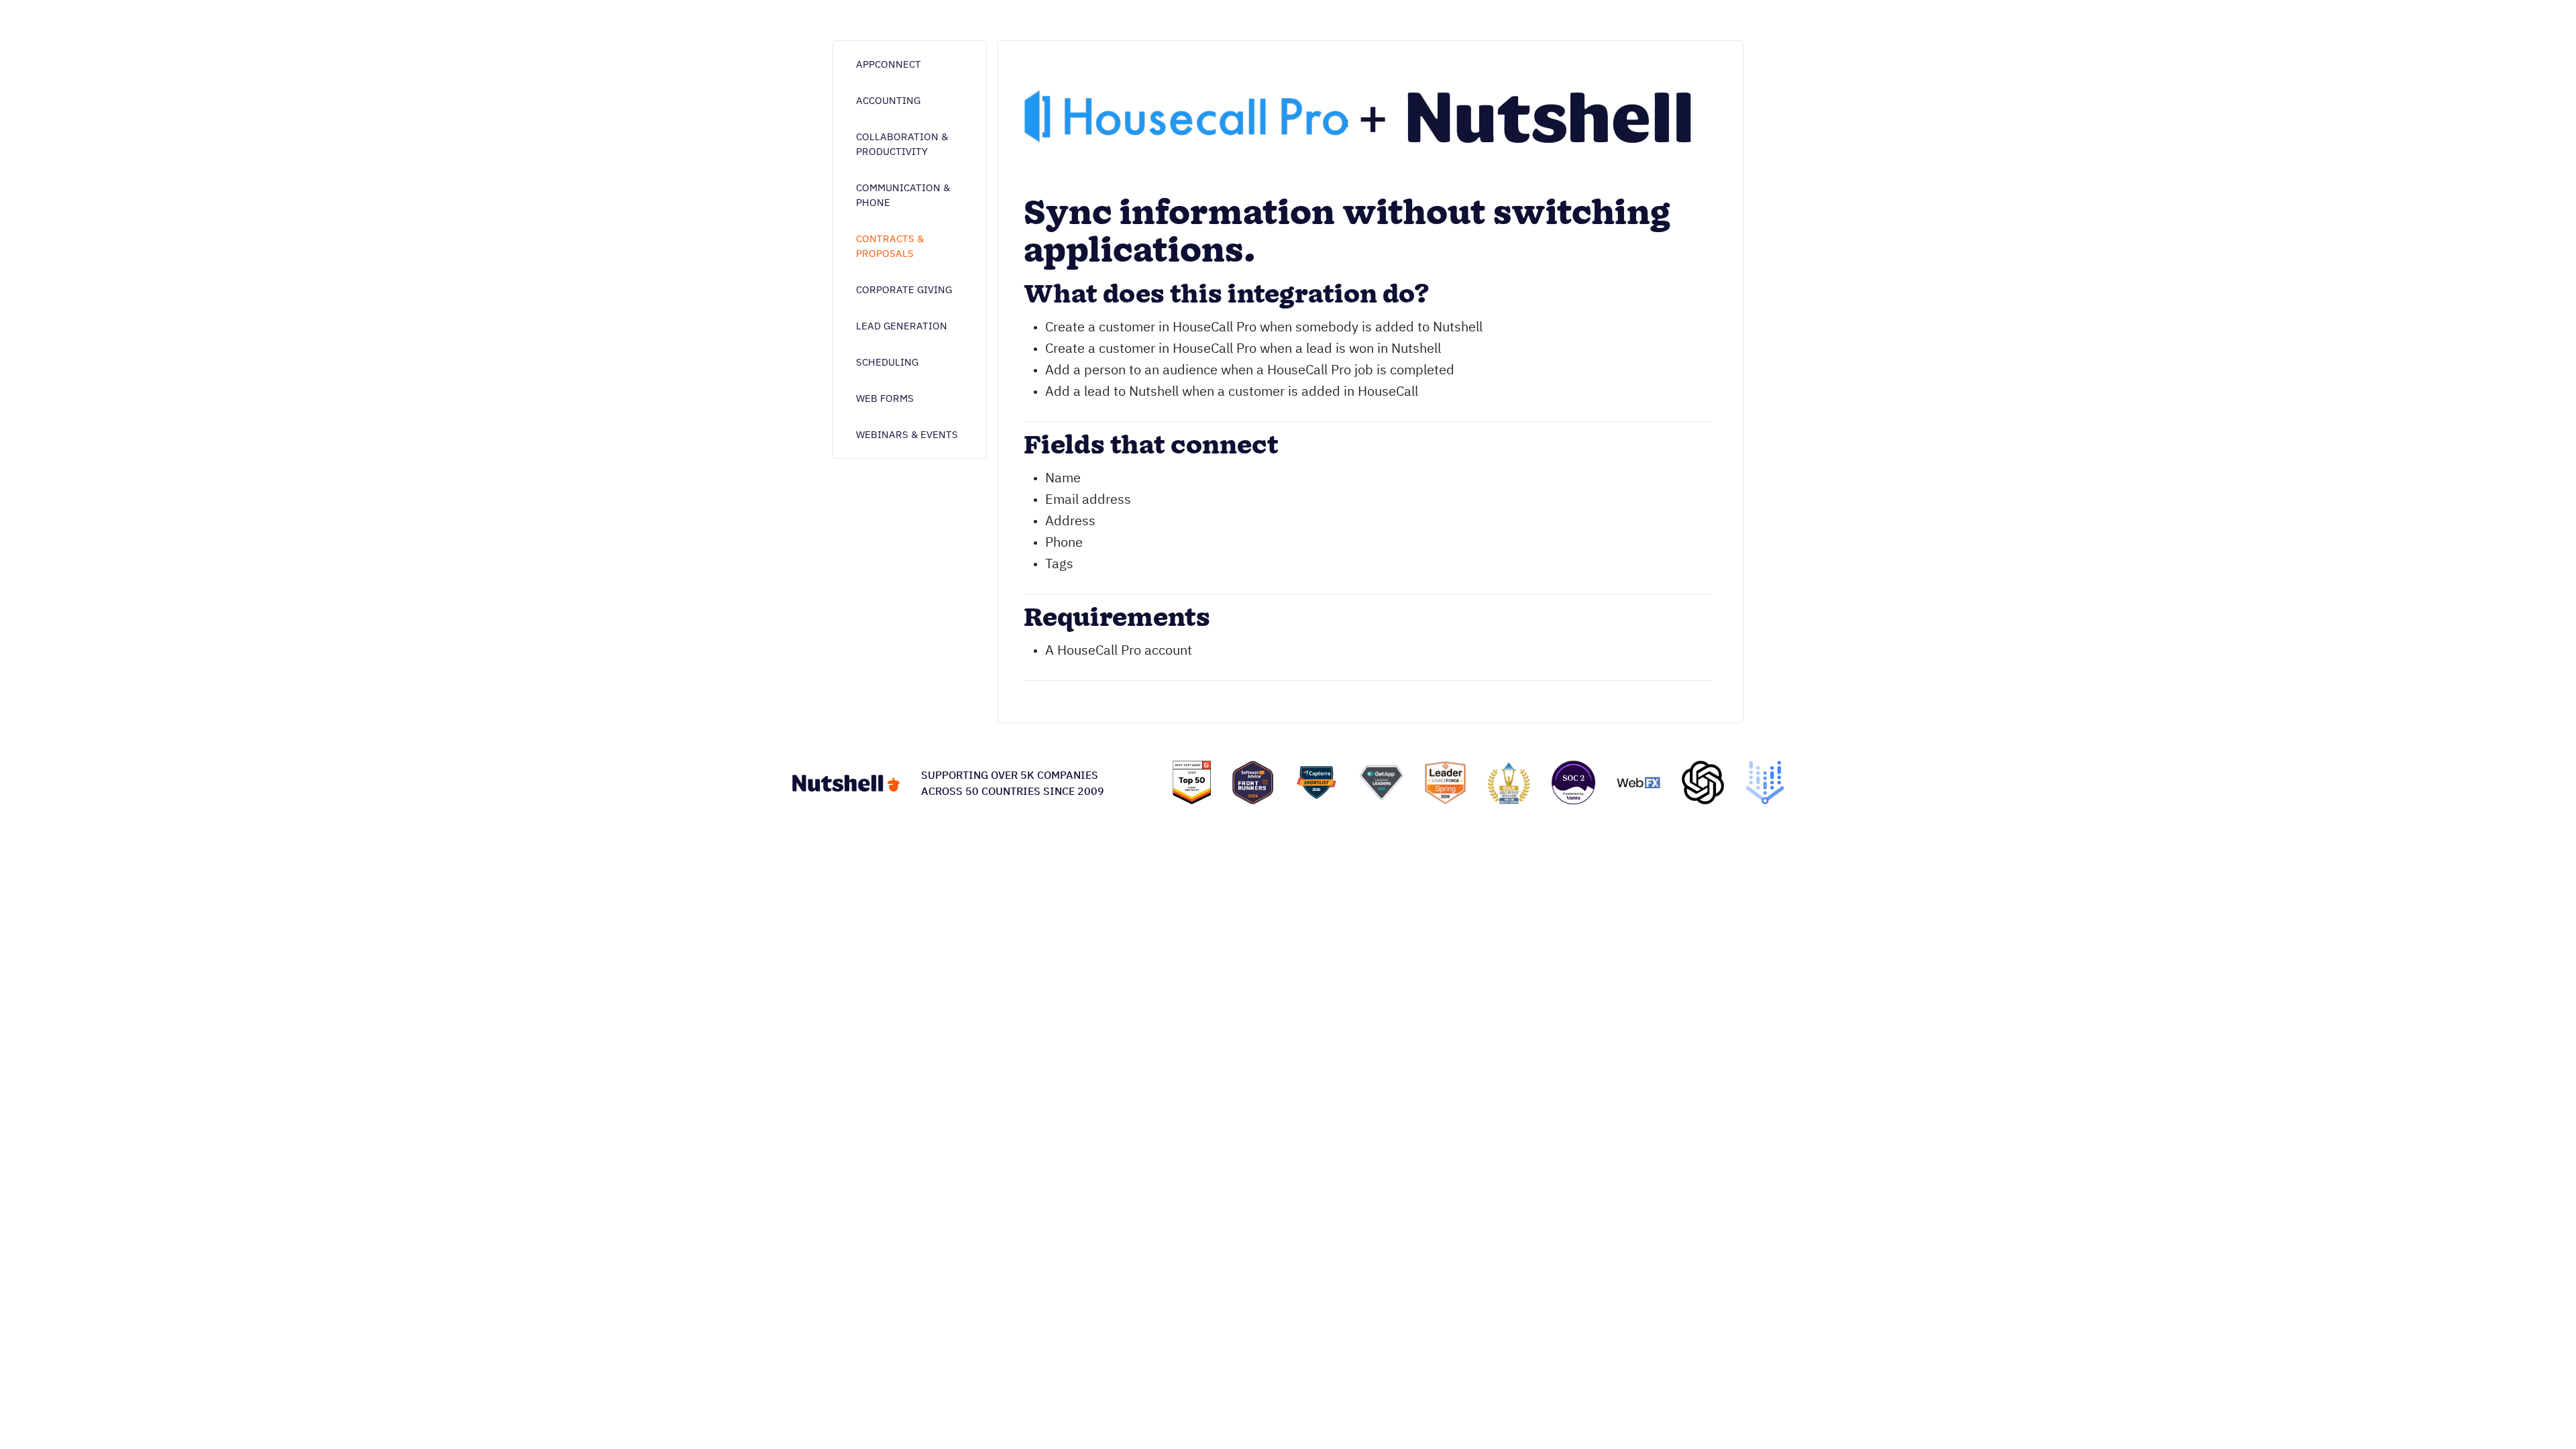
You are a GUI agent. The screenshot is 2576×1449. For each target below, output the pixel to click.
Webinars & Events (907, 434)
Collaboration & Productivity (902, 144)
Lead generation (902, 326)
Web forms (885, 398)
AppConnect (889, 64)
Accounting (888, 100)
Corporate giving (904, 289)
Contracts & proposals (890, 246)
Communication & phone (903, 195)
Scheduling (887, 362)
